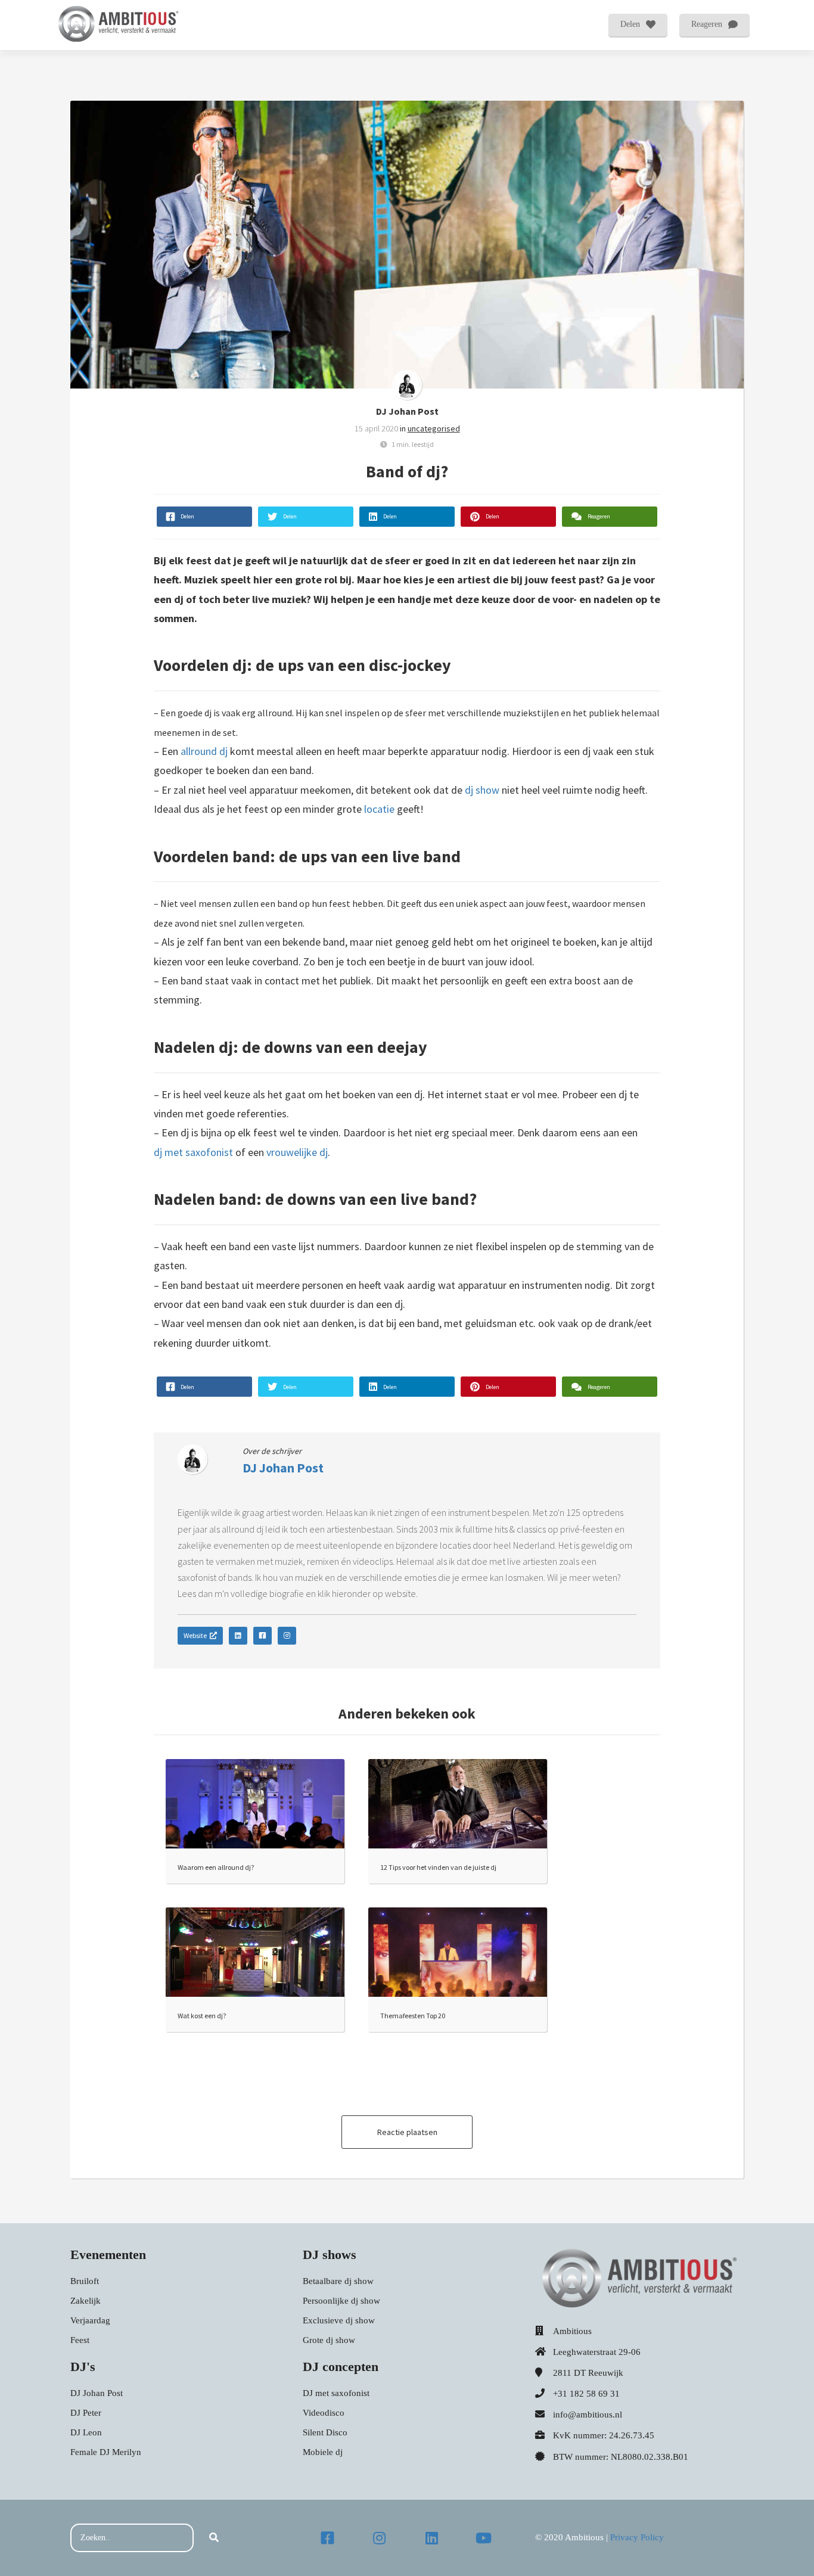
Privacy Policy (637, 2537)
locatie (379, 809)
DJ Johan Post (407, 411)
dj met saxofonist (193, 1152)
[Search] (214, 2538)
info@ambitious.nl (588, 2415)
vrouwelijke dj (297, 1152)
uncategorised (434, 428)
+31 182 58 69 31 (586, 2394)
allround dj (204, 751)
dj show (482, 790)
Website (195, 1635)
